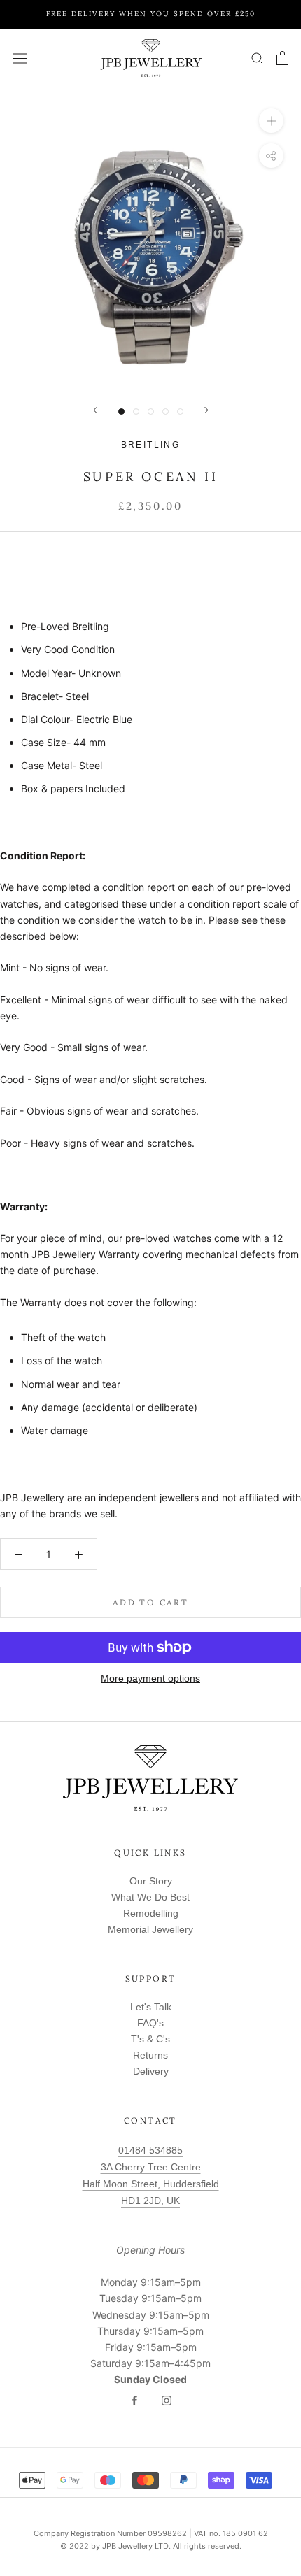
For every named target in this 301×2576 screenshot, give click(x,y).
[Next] (206, 410)
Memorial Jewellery (150, 1929)
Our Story (151, 1881)
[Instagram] (167, 2400)
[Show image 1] (121, 412)
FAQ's (150, 2023)
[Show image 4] (166, 412)
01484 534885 (150, 2150)
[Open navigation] (20, 58)
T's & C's (150, 2039)
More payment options (150, 1678)
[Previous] (95, 410)
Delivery (151, 2071)
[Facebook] (134, 2400)
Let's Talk (151, 2007)
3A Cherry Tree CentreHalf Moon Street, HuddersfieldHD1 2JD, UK (151, 2184)
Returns (150, 2055)
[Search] (258, 58)
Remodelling (151, 1913)
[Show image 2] (136, 412)
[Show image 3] (151, 412)
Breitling (151, 445)
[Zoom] (271, 121)
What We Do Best (150, 1897)
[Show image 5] (180, 412)
